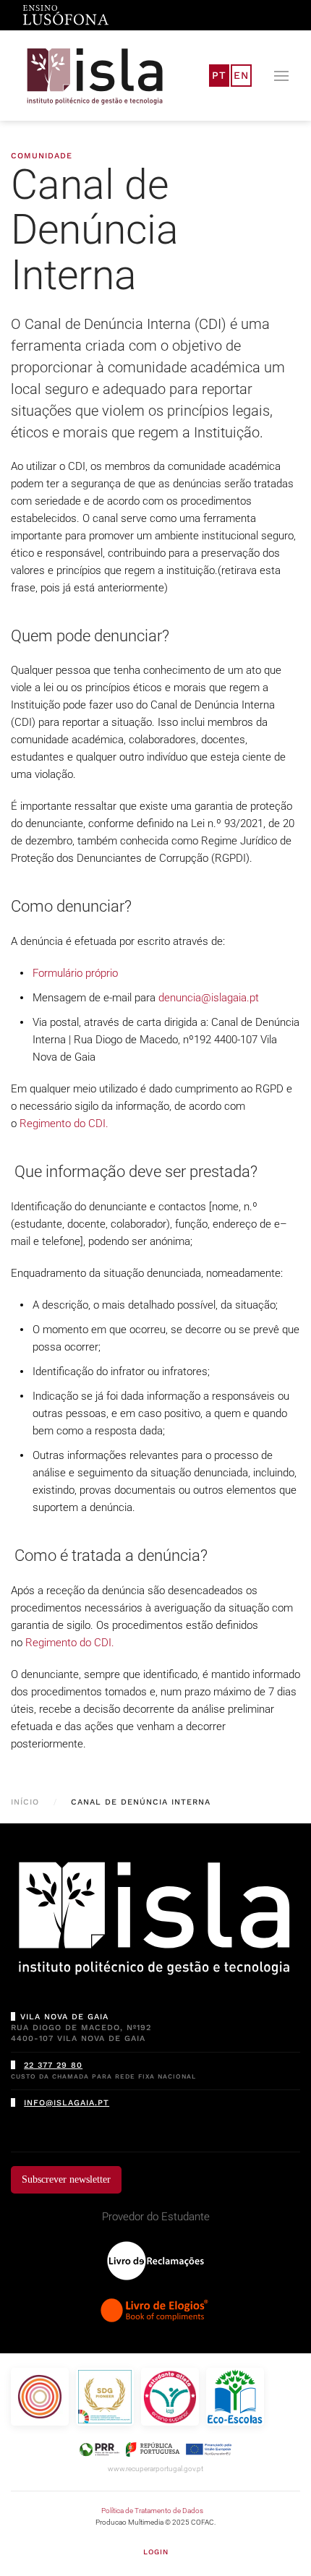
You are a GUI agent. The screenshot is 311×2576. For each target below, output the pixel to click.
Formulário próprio (75, 973)
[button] (281, 76)
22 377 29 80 (53, 2065)
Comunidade (42, 156)
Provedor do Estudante (156, 2217)
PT (219, 75)
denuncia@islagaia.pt (209, 998)
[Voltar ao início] (95, 76)
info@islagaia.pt (67, 2103)
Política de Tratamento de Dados (152, 2511)
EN (241, 75)
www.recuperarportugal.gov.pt (155, 2469)
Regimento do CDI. (64, 1124)
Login (156, 2552)
